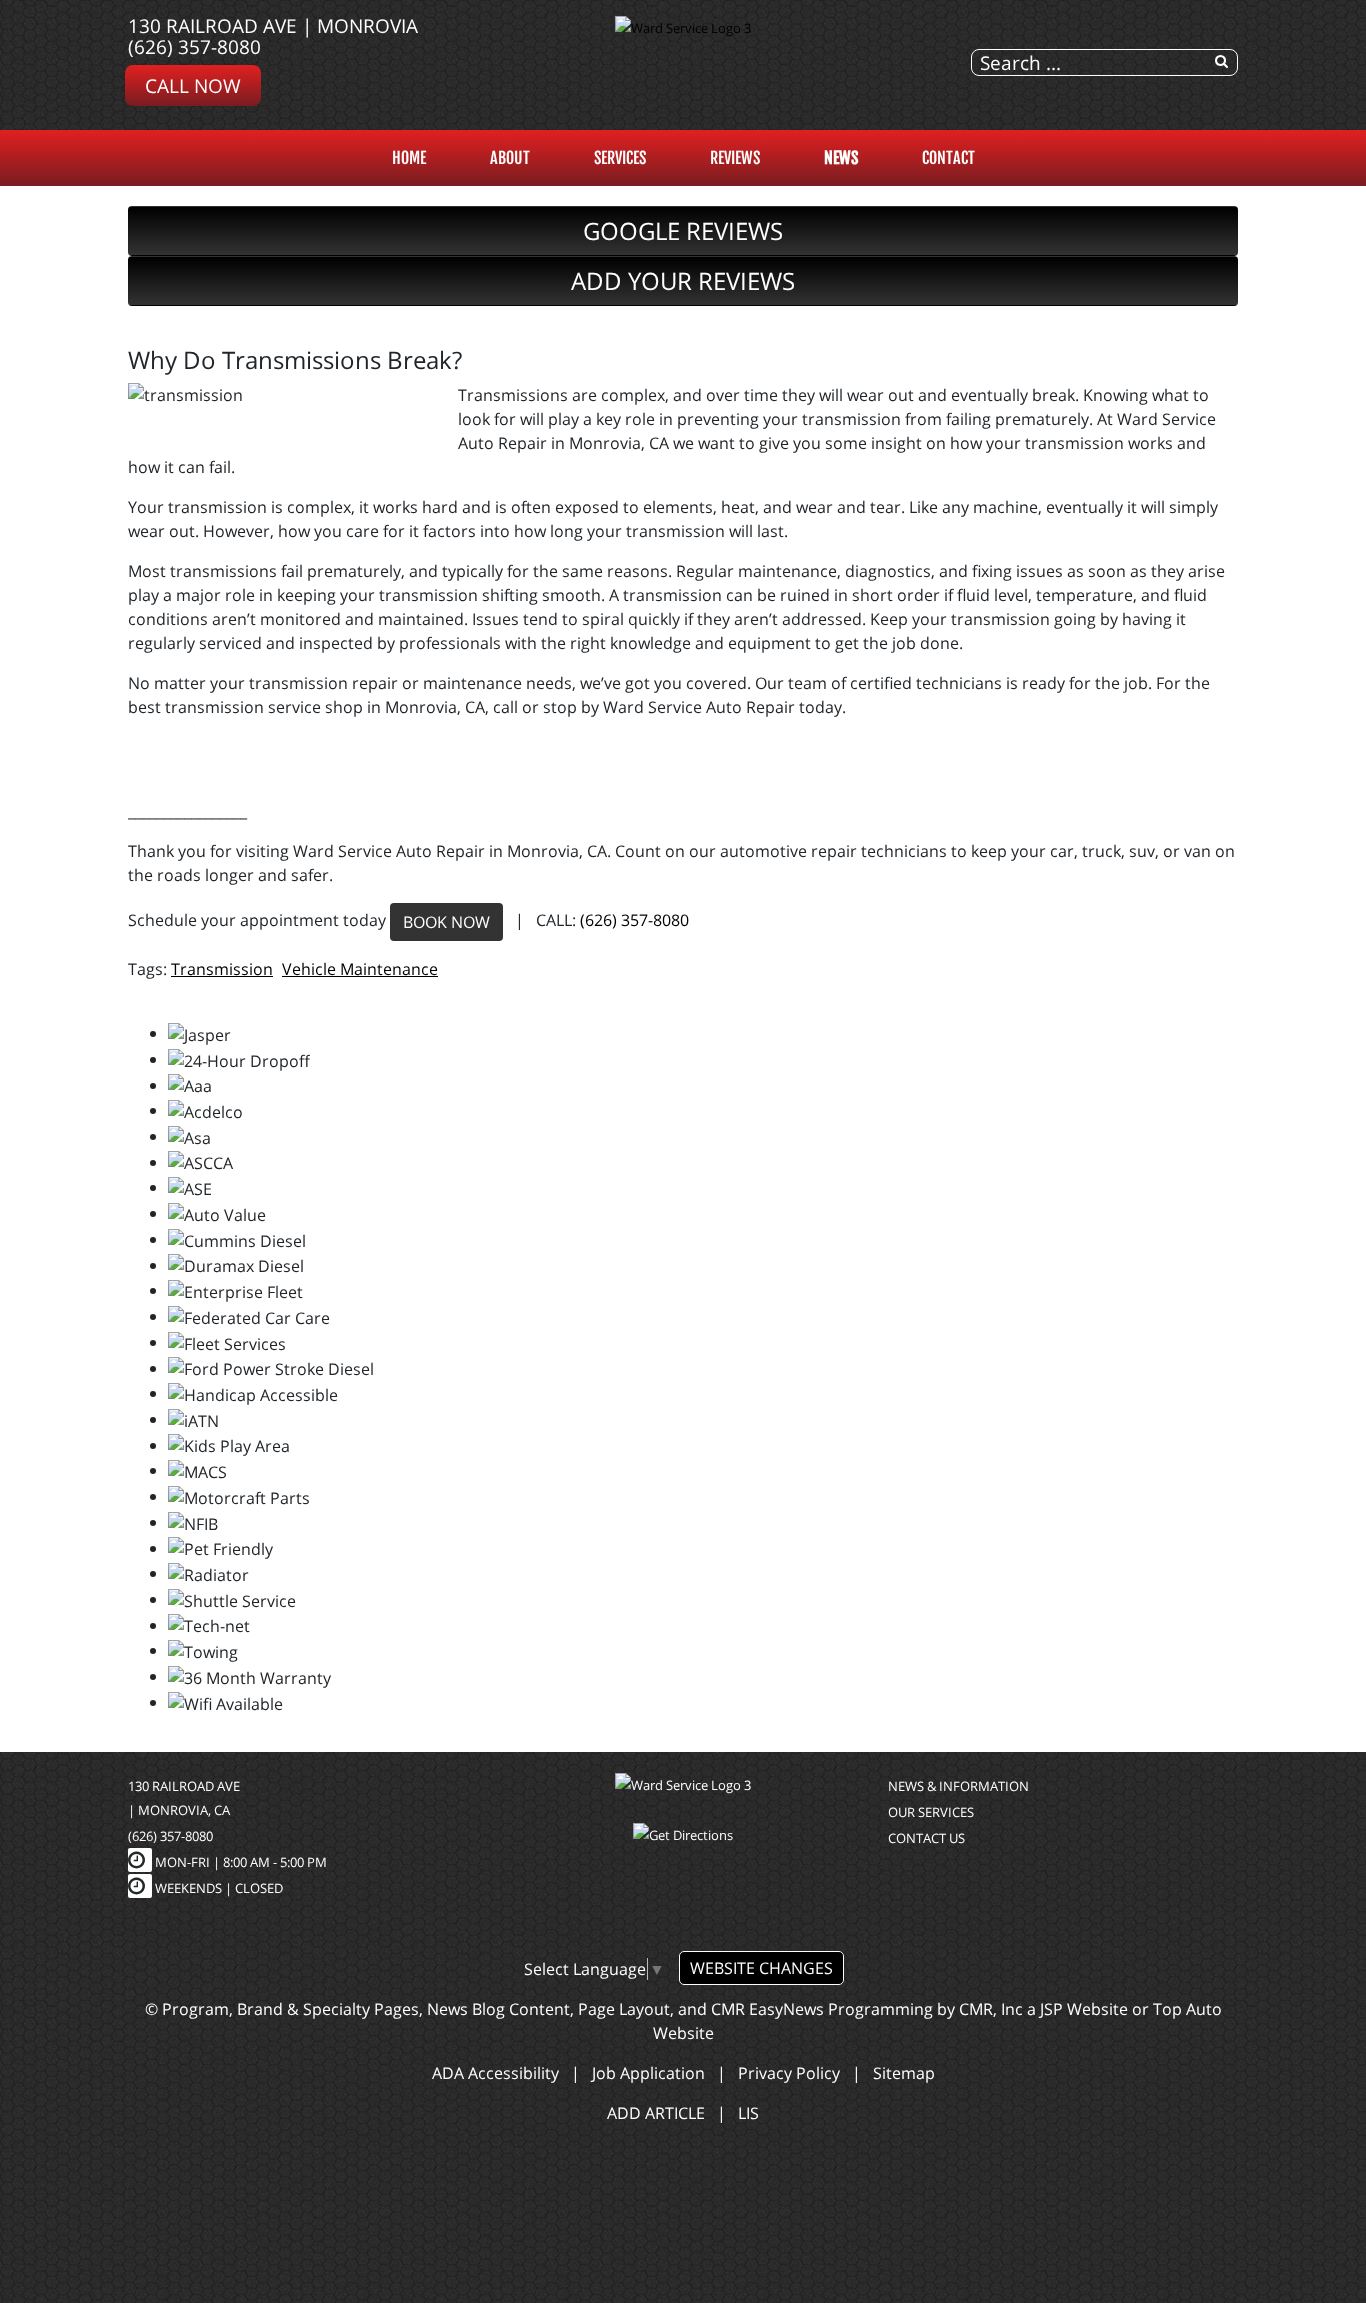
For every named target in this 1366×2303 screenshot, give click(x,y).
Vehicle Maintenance (360, 969)
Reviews (735, 158)
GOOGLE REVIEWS (683, 230)
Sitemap (904, 2073)
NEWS (841, 158)
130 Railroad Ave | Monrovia (273, 25)
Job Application (648, 2073)
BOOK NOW (446, 922)
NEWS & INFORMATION (958, 1786)
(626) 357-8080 (194, 46)
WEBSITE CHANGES (761, 1968)
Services (620, 158)
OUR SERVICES (931, 1812)
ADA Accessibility (495, 2073)
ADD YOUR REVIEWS (683, 280)
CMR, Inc (991, 2009)
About (510, 158)
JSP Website (1084, 2009)
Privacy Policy (789, 2073)
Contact (948, 158)
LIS (748, 2113)
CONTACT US (926, 1838)
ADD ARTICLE (656, 2113)
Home (409, 158)
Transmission (222, 969)
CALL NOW (193, 85)
